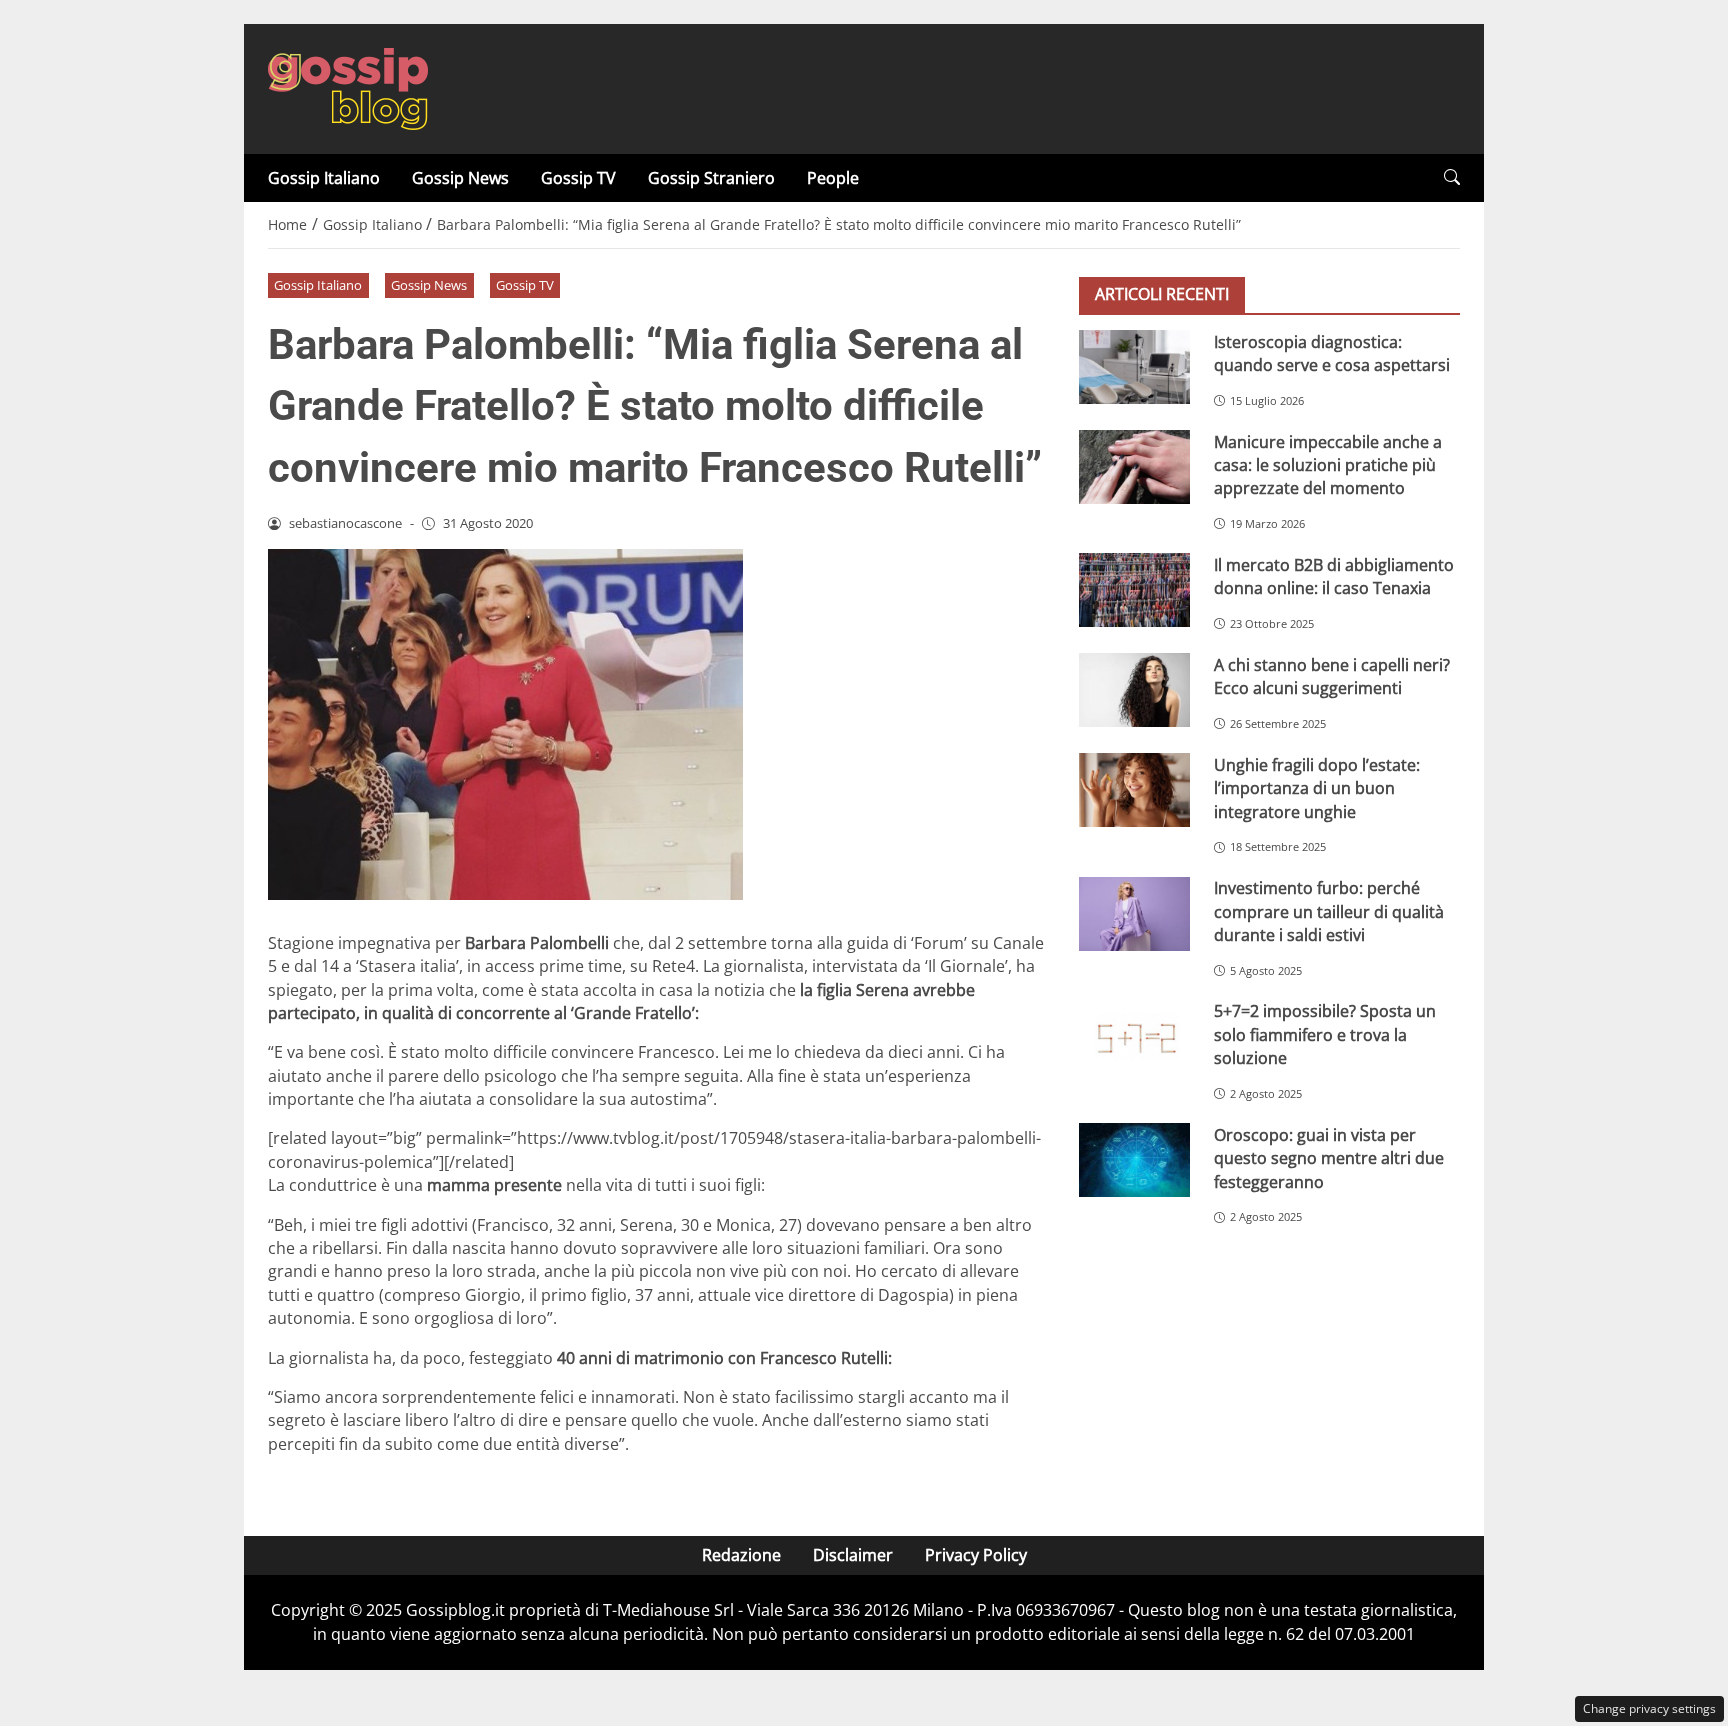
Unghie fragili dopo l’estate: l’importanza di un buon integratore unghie (1317, 787)
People (833, 178)
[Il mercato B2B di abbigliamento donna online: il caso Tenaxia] (1134, 590)
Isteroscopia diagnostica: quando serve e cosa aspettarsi (1332, 352)
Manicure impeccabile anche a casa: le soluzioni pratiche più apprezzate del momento (1328, 464)
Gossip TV (578, 178)
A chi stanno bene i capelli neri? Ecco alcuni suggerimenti (1332, 675)
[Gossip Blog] (348, 87)
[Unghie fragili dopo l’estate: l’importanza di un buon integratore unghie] (1134, 790)
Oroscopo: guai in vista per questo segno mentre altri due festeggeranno (1329, 1157)
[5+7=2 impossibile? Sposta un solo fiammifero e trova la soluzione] (1134, 1037)
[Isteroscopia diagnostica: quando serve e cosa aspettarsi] (1134, 367)
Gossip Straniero (711, 178)
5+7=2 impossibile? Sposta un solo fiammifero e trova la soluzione (1325, 1034)
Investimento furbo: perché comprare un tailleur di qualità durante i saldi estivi (1329, 911)
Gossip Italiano (324, 178)
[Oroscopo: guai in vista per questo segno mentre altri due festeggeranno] (1134, 1160)
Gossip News (460, 178)
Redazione (741, 1555)
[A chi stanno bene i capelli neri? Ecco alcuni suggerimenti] (1134, 690)
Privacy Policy (976, 1555)
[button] (1452, 177)
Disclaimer (853, 1555)
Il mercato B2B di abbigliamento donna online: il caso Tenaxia (1334, 575)
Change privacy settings (1649, 1708)
